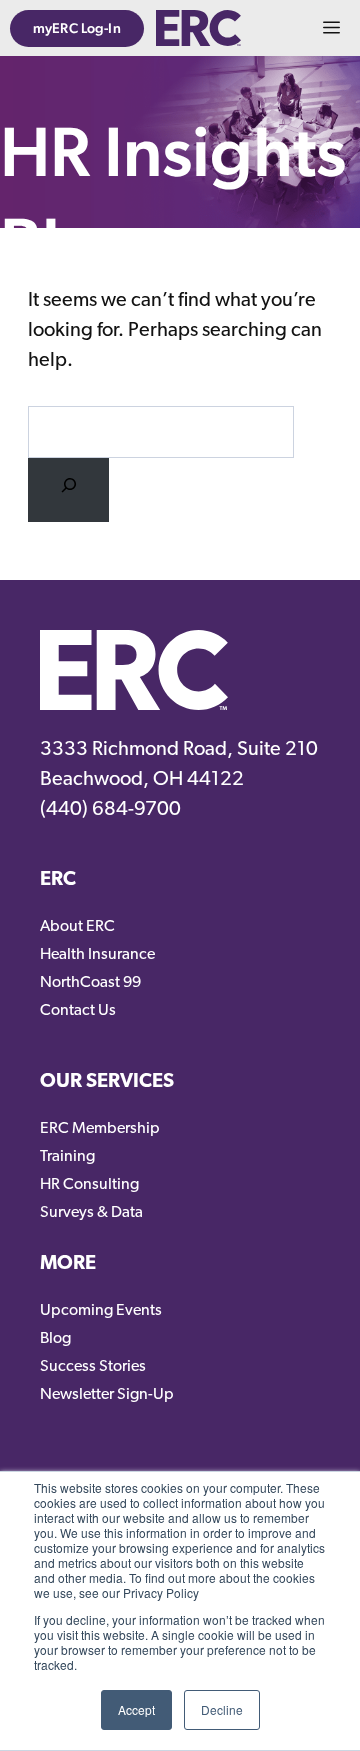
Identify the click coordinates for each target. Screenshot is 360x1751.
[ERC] (198, 28)
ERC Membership (100, 1129)
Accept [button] (136, 1709)
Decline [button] (222, 1709)
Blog (55, 1339)
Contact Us (78, 1011)
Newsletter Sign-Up (107, 1395)
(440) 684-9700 (110, 810)
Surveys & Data (91, 1213)
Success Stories (93, 1367)
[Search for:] (68, 490)
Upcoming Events (101, 1311)
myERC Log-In (77, 28)
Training (67, 1157)
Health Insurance (97, 955)
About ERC (77, 927)
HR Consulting (89, 1185)
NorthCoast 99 (90, 983)
